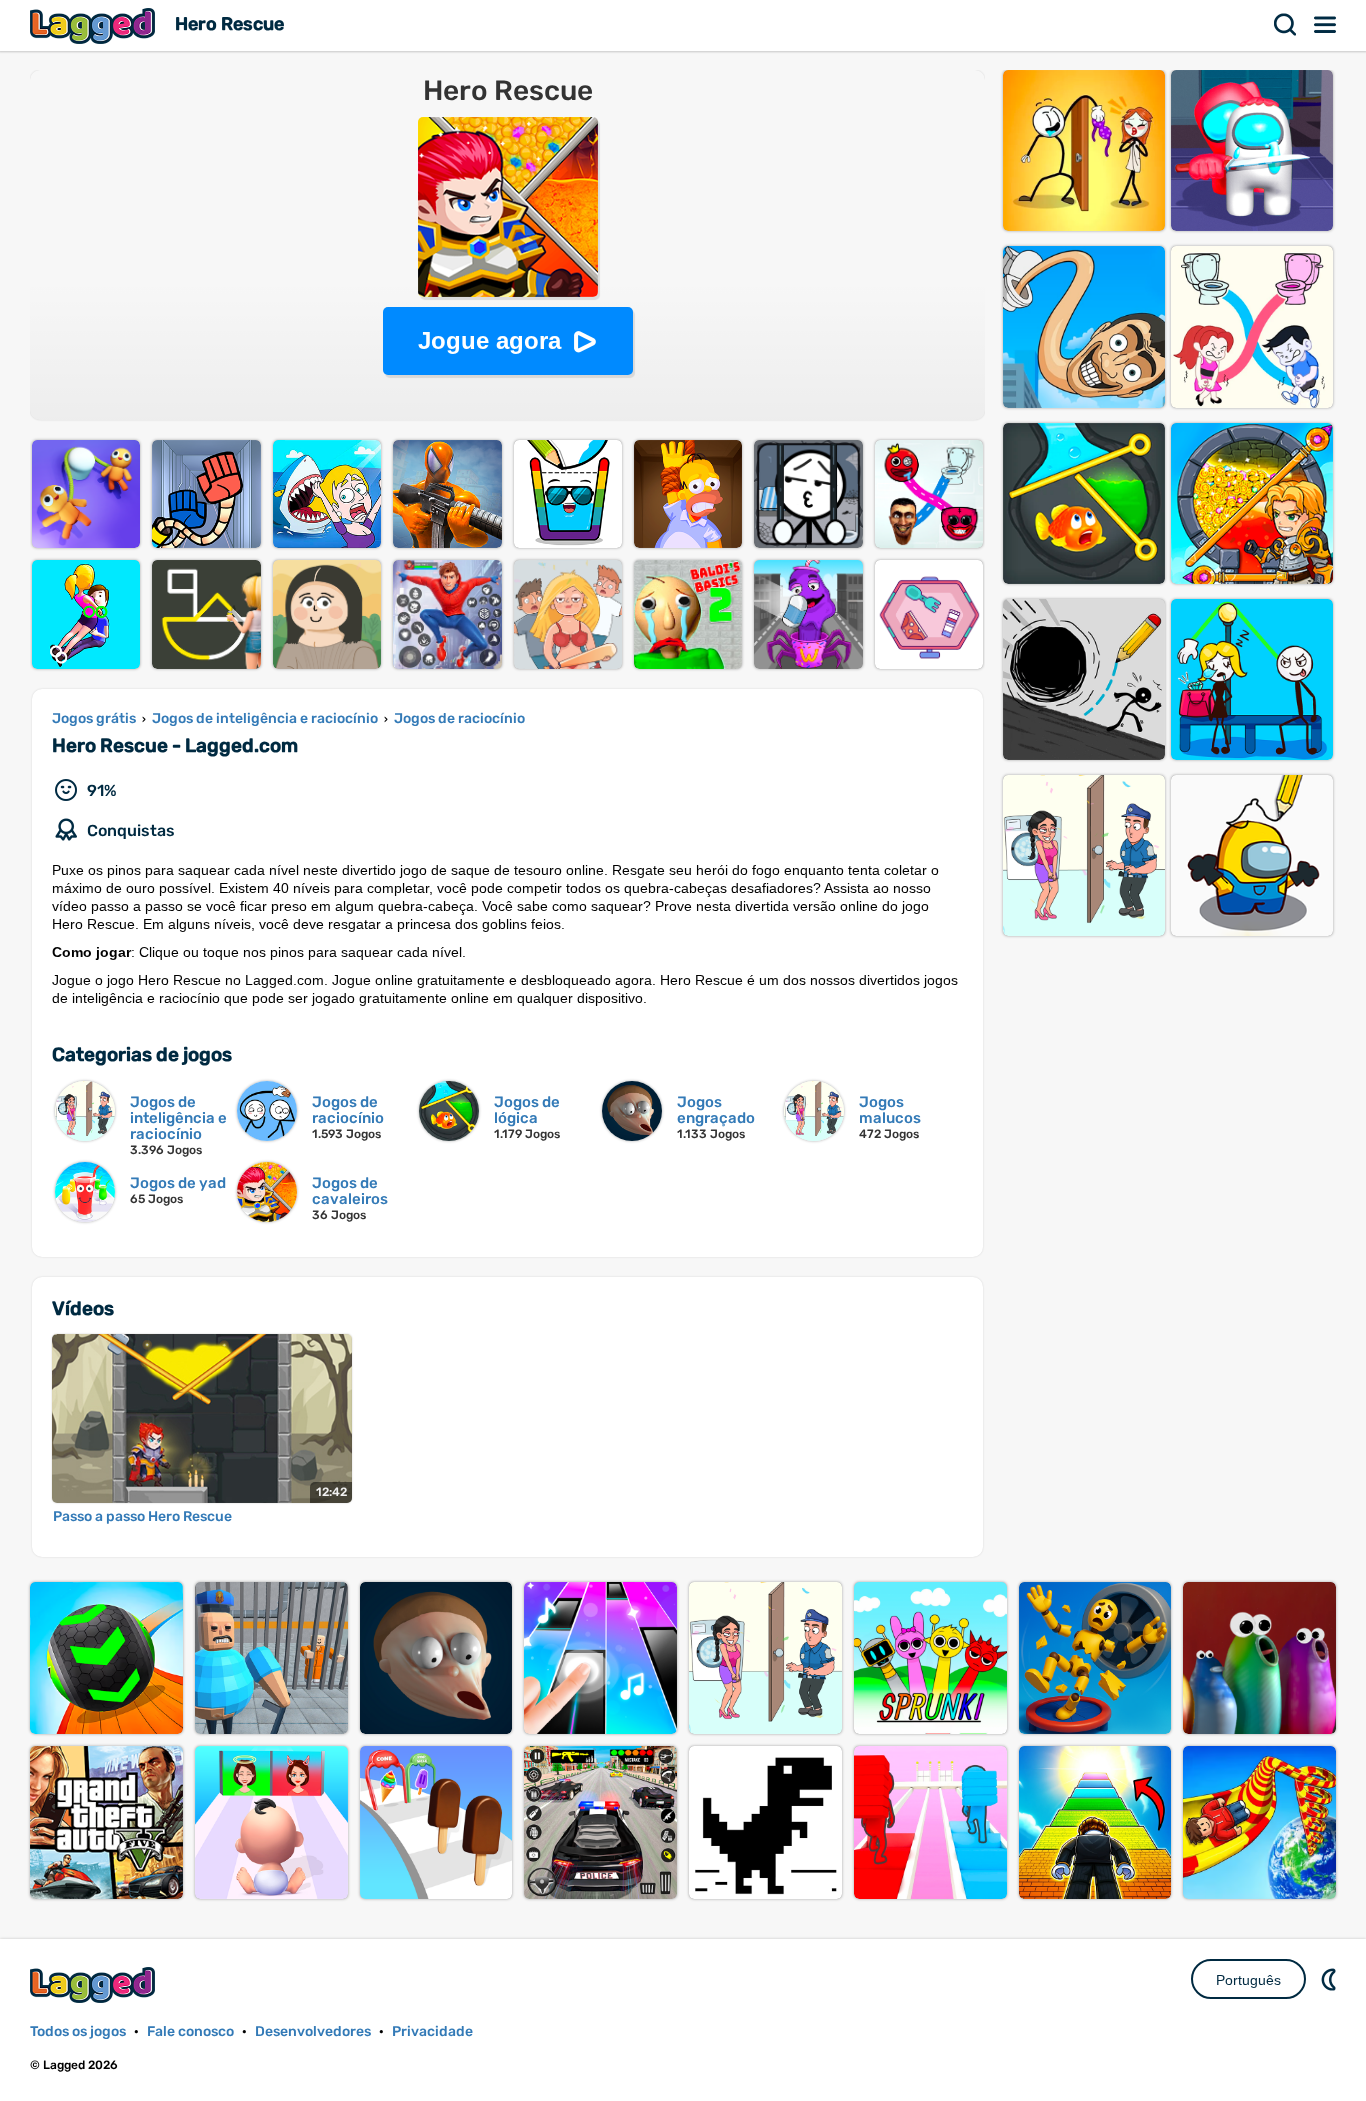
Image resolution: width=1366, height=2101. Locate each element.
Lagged (95, 25)
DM (1331, 1979)
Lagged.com (95, 1984)
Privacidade (432, 2031)
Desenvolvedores (313, 2031)
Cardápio (1326, 25)
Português (1248, 1980)
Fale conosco (190, 2031)
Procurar (1286, 25)
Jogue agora (489, 340)
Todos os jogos (78, 2031)
